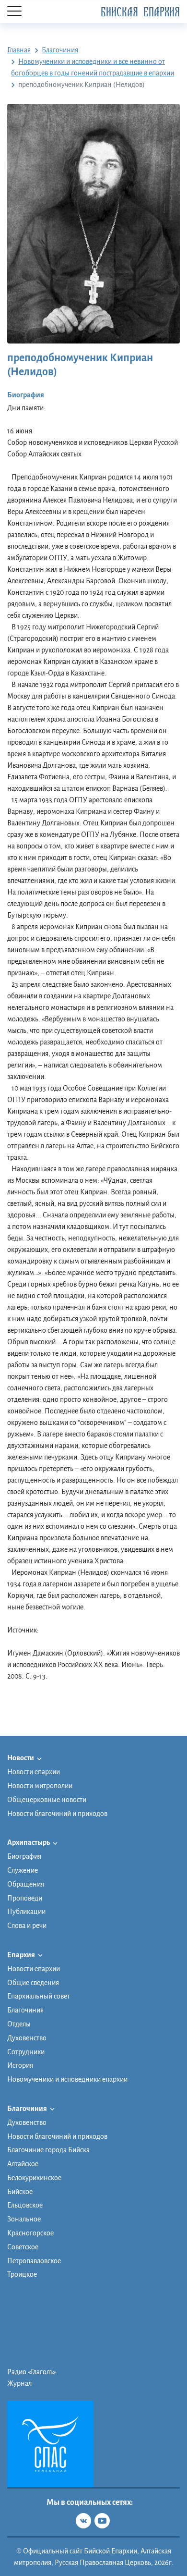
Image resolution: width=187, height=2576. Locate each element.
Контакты (22, 2333)
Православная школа (39, 2299)
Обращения (26, 1884)
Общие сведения (33, 1983)
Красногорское (30, 2233)
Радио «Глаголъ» (32, 2372)
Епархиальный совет (39, 1996)
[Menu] (14, 12)
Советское (23, 2247)
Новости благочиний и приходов (57, 1814)
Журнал (19, 2383)
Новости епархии (34, 1772)
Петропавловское (34, 2261)
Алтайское (23, 2164)
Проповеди (25, 1898)
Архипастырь (29, 1842)
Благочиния (25, 2010)
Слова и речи (27, 1926)
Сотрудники (26, 2052)
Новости (21, 1758)
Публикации (26, 1912)
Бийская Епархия (140, 12)
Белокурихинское (34, 2178)
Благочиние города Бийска (48, 2150)
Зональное (24, 2219)
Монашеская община (40, 2287)
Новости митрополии (40, 1786)
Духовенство (27, 2038)
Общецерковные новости (47, 1800)
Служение (23, 1870)
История (20, 2065)
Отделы (19, 2024)
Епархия (22, 1955)
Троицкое (22, 2274)
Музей (17, 2310)
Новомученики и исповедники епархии (67, 2079)
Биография (24, 1856)
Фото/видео (26, 2322)
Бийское (20, 2192)
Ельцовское (25, 2205)
